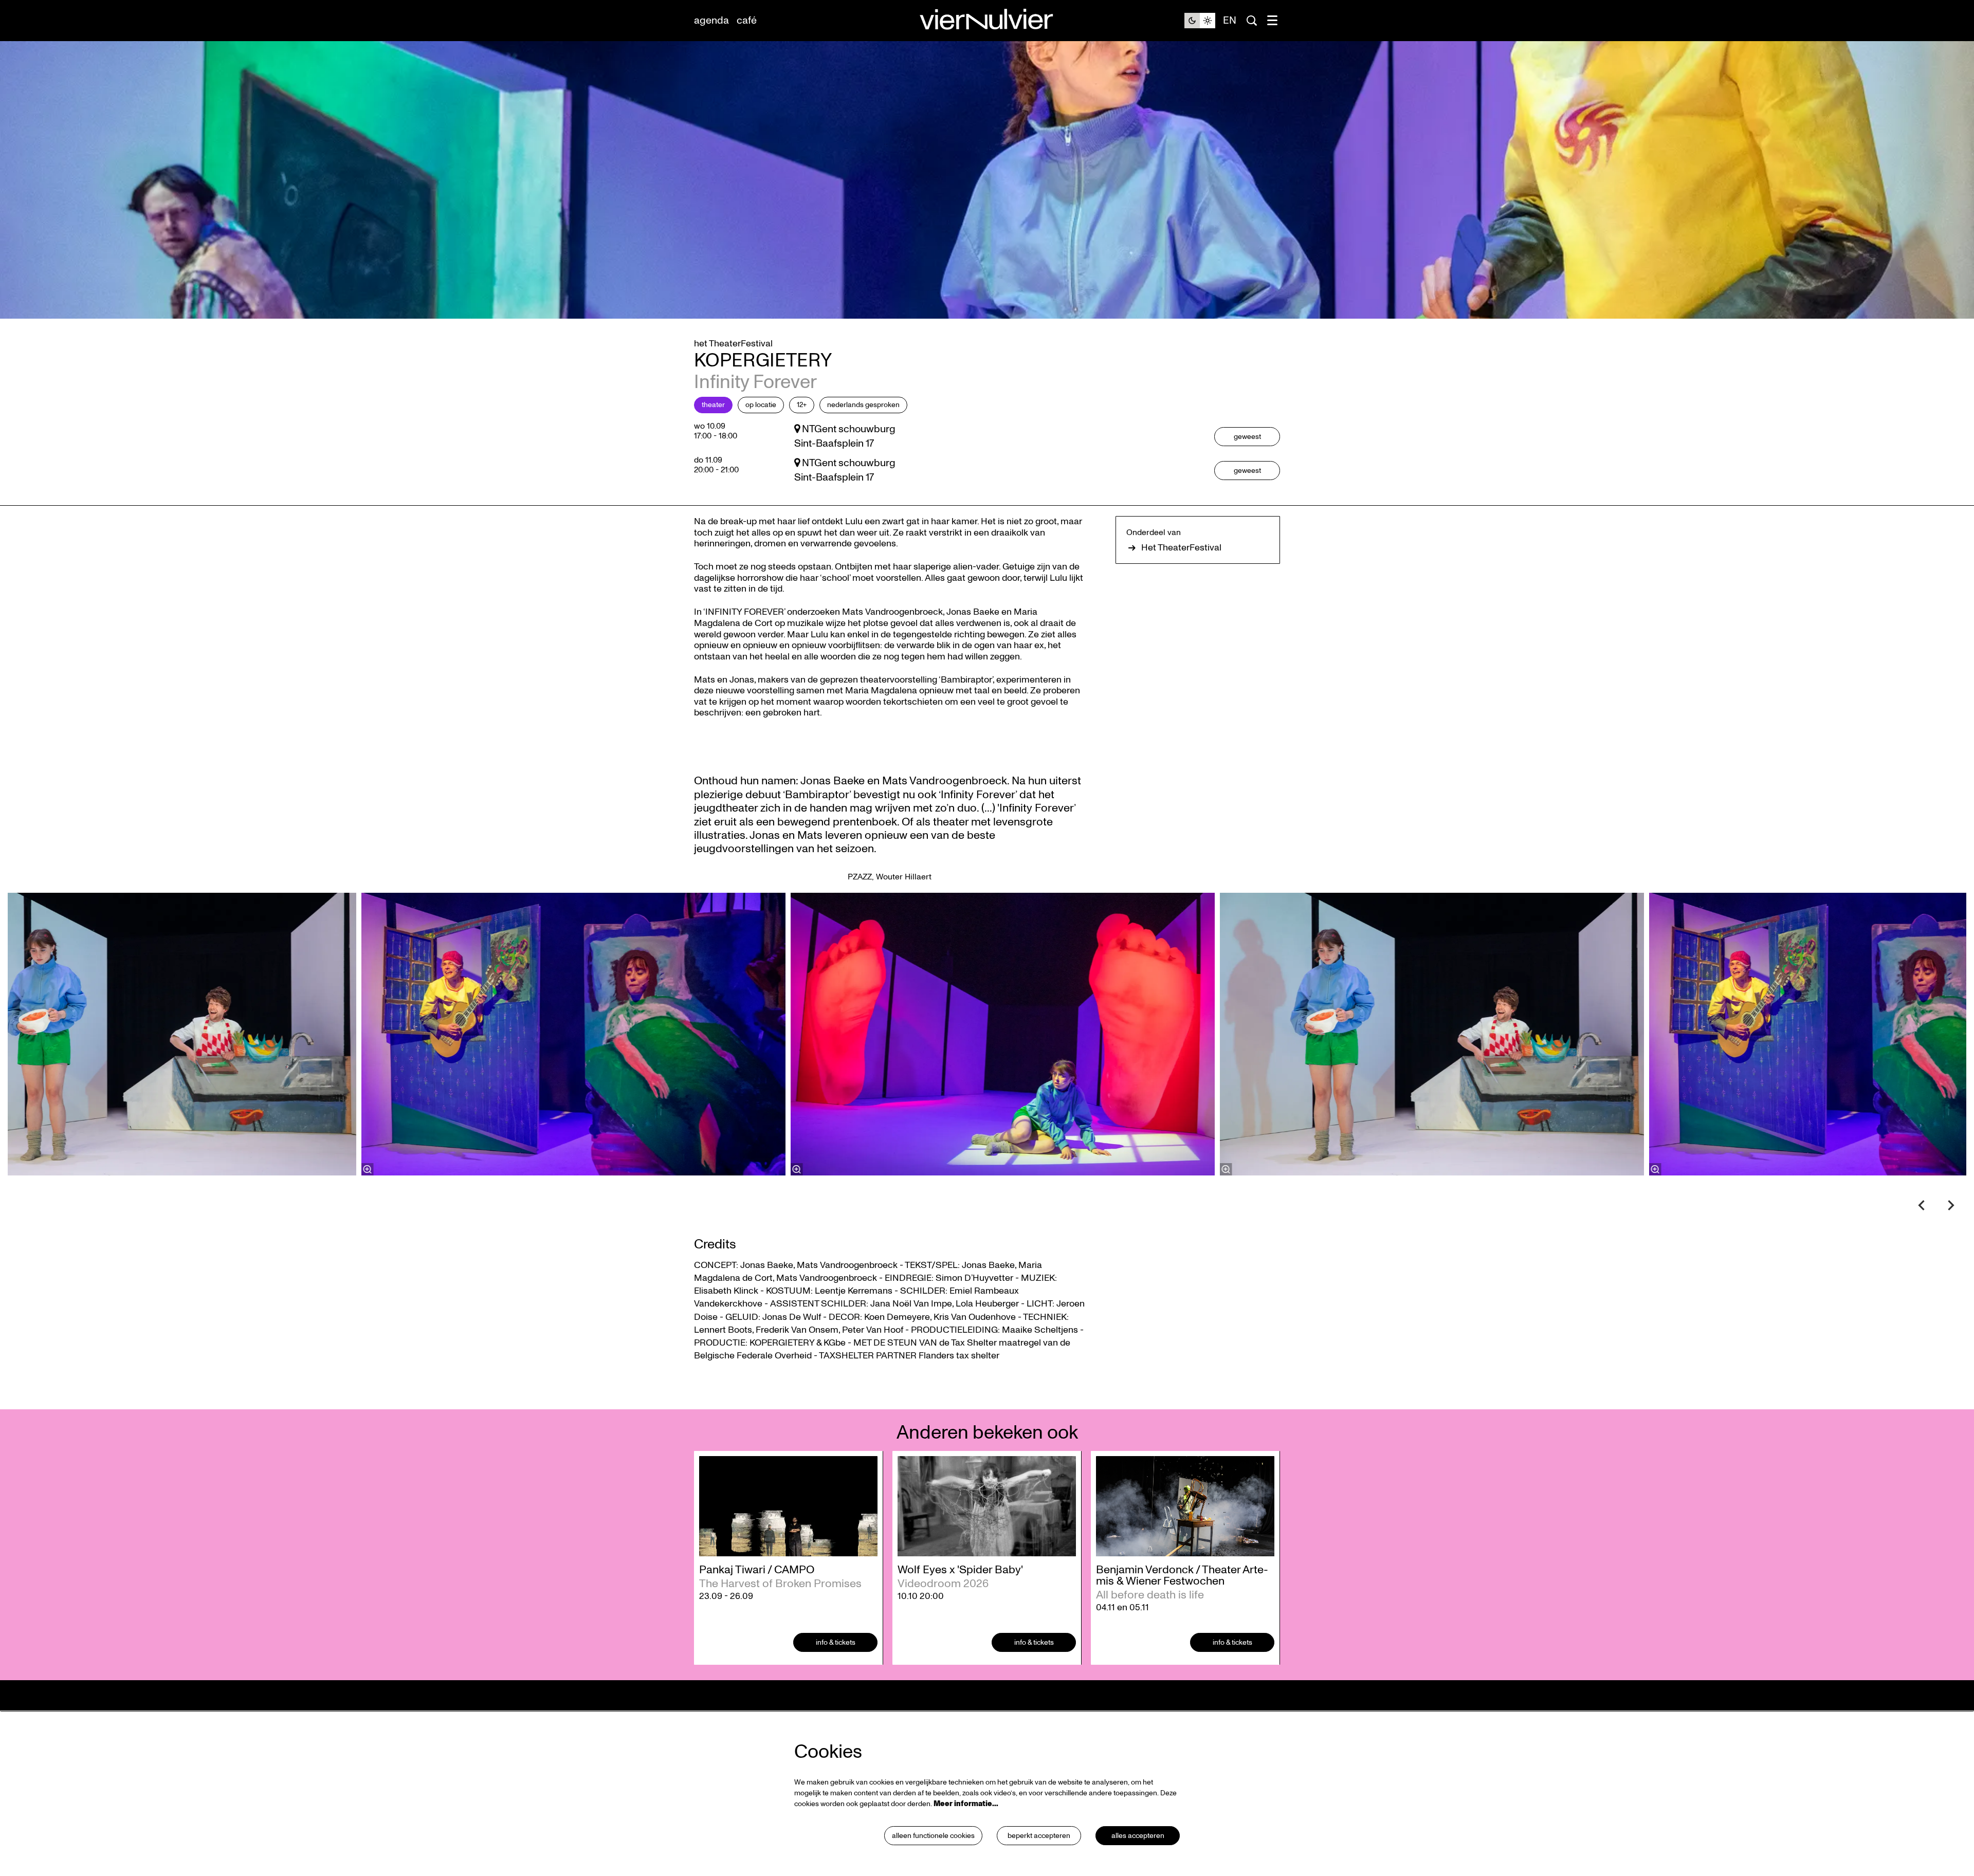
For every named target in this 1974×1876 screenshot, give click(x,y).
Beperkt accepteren (1039, 1836)
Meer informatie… (966, 1804)
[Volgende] (1951, 1205)
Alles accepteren (1138, 1836)
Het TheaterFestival (1181, 548)
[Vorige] (1922, 1205)
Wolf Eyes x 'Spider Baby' (960, 1570)
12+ (802, 405)
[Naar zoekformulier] (1252, 21)
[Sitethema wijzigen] (1200, 21)
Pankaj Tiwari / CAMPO (757, 1570)
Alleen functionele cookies (933, 1836)
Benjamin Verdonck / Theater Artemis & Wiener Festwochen (1182, 1575)
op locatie (761, 405)
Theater (713, 405)
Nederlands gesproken (863, 405)
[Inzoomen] (797, 1169)
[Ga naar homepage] (987, 21)
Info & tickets (836, 1642)
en (1230, 21)
